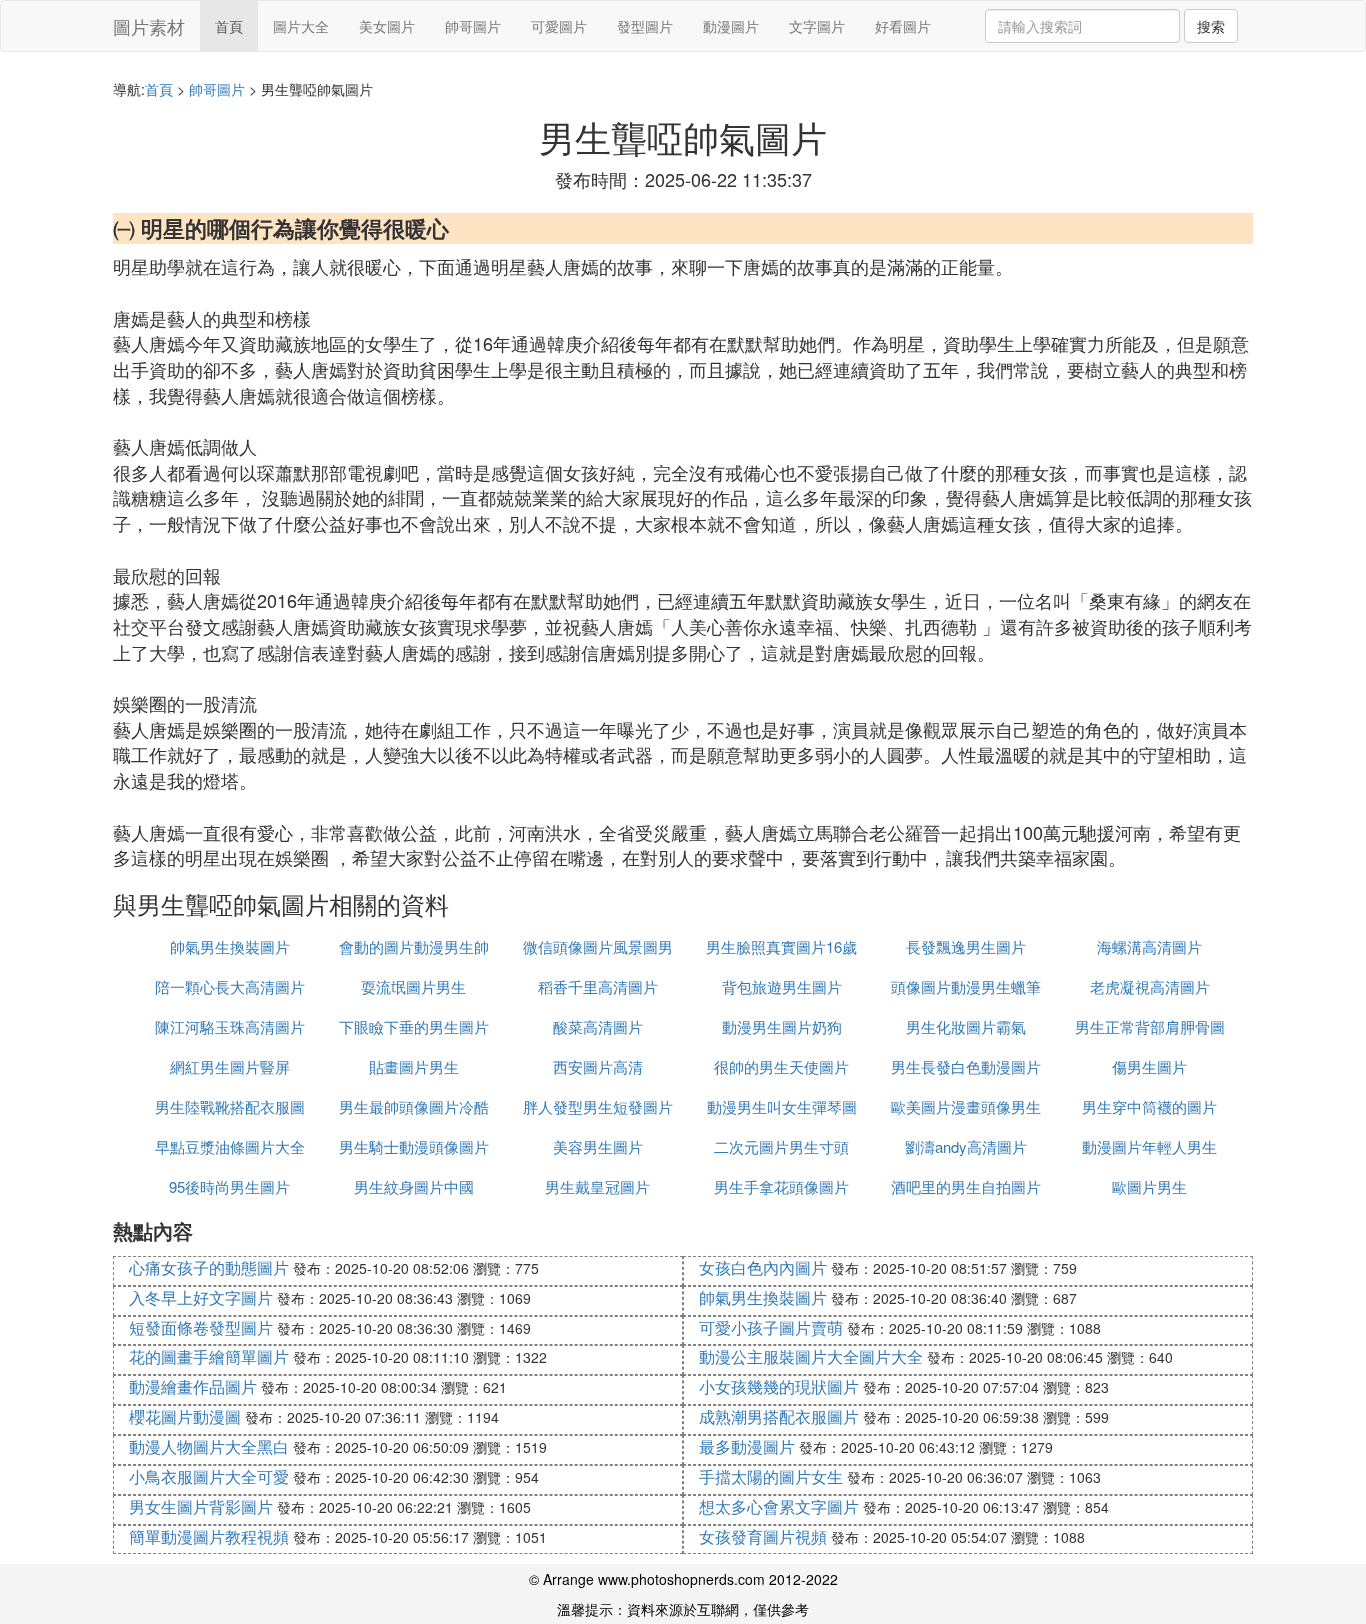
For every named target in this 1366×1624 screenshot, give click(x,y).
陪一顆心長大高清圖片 (230, 986)
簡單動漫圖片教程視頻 (209, 1536)
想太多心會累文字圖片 (779, 1506)
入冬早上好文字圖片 (201, 1297)
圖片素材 (149, 26)
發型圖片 (645, 26)
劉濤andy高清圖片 (966, 1146)
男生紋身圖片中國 (414, 1186)
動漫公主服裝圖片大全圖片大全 (811, 1356)
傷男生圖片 (1149, 1066)
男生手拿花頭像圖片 (781, 1186)
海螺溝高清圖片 (1149, 946)
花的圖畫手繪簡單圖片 (209, 1356)
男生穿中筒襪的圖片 (1149, 1106)
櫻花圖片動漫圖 (185, 1416)
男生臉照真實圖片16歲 (781, 946)
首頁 (229, 26)
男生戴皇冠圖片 (597, 1186)
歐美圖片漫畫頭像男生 (966, 1106)
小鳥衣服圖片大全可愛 (209, 1476)
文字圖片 (817, 26)
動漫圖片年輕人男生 (1149, 1146)
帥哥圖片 (473, 26)
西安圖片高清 (598, 1066)
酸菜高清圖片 (598, 1026)
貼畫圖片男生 (414, 1066)
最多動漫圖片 (747, 1446)
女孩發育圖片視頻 (763, 1536)
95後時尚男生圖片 (229, 1186)
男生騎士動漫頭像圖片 (414, 1146)
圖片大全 (301, 26)
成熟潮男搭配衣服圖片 (779, 1416)
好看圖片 (903, 26)
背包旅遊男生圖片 (782, 986)
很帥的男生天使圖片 (781, 1066)
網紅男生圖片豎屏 (230, 1066)
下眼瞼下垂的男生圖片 (414, 1026)
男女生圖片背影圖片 (201, 1506)
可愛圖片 (559, 26)
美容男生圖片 (598, 1146)
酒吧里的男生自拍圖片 (966, 1186)
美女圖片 (387, 26)
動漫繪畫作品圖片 (193, 1386)
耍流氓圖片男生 (413, 986)
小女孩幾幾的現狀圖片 (779, 1386)
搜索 (1211, 26)
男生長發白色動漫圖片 (966, 1066)
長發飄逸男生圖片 (966, 946)
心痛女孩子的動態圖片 (209, 1267)
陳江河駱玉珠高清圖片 (230, 1026)
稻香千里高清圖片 (598, 986)
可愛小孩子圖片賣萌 (771, 1327)
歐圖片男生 (1149, 1186)
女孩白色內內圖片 (763, 1267)
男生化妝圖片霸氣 (966, 1026)
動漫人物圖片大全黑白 (209, 1446)
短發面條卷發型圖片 (201, 1327)
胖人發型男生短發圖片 (598, 1106)
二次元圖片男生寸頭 (781, 1146)
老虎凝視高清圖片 (1150, 986)
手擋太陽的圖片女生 (771, 1476)
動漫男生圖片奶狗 (782, 1026)
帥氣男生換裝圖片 (230, 946)
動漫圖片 (731, 26)
